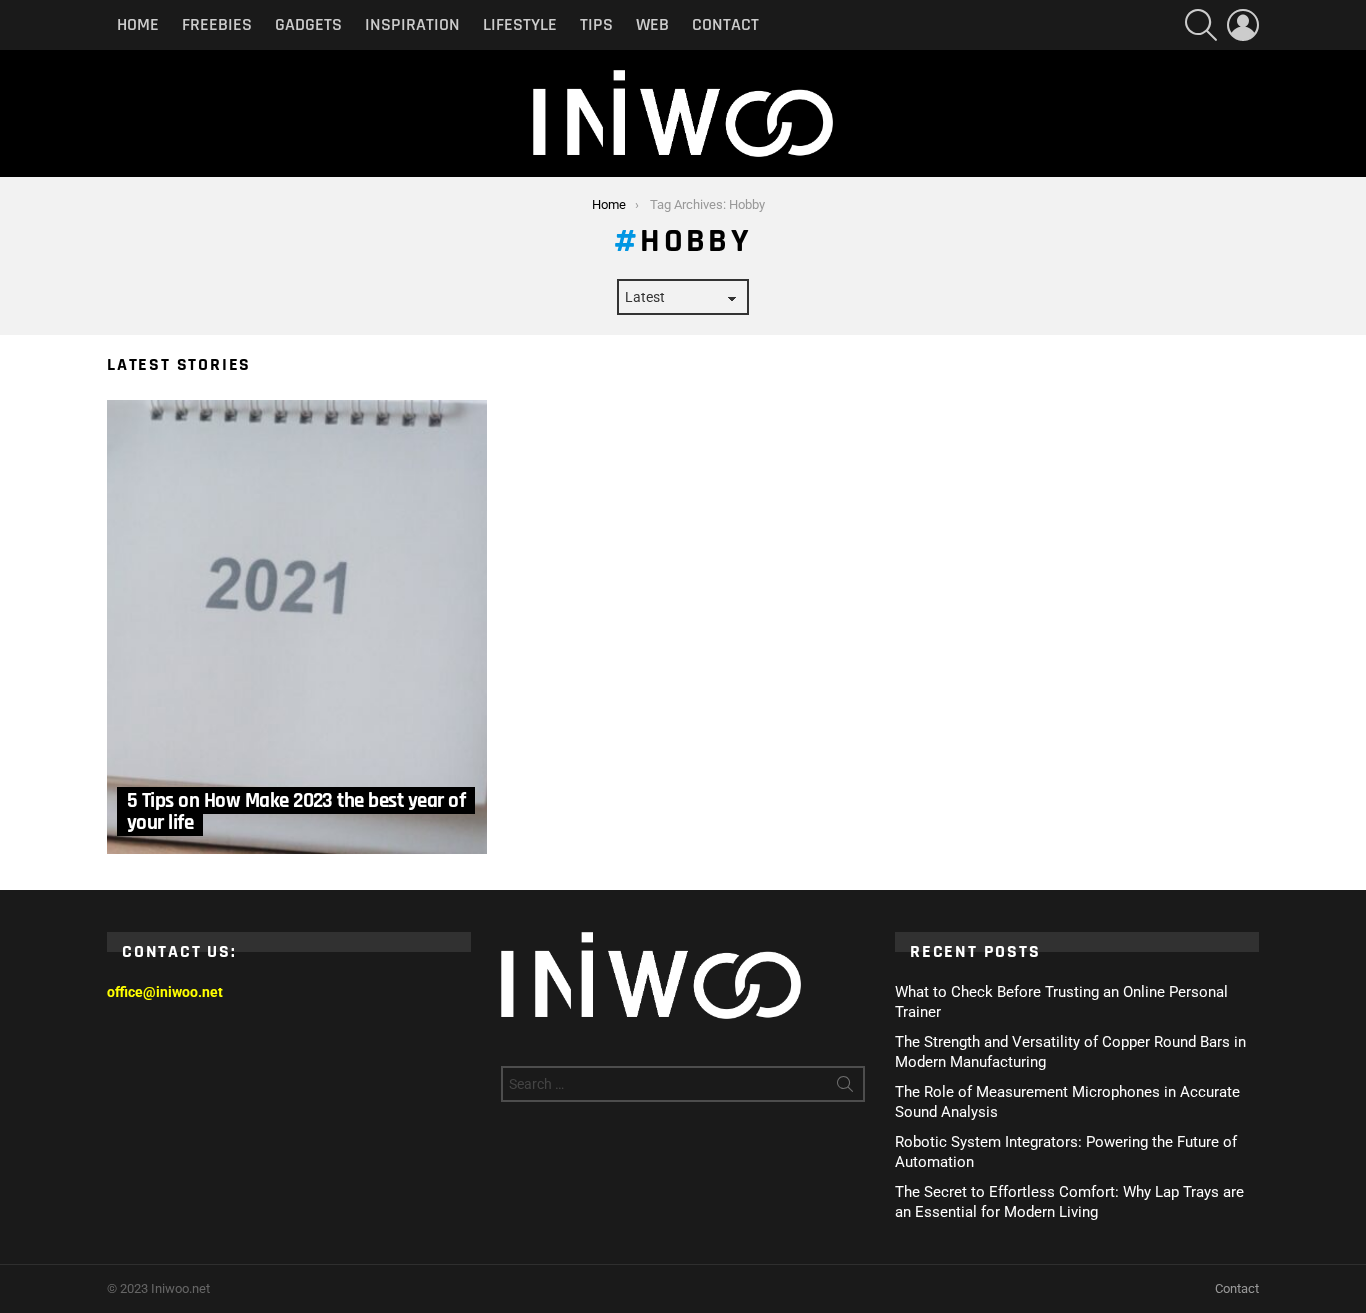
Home (138, 24)
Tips (596, 24)
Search (845, 1088)
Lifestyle (520, 24)
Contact (725, 24)
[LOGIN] (1243, 25)
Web (652, 24)
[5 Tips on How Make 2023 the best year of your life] (297, 627)
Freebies (217, 24)
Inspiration (412, 24)
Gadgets (308, 24)
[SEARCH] (1201, 25)
